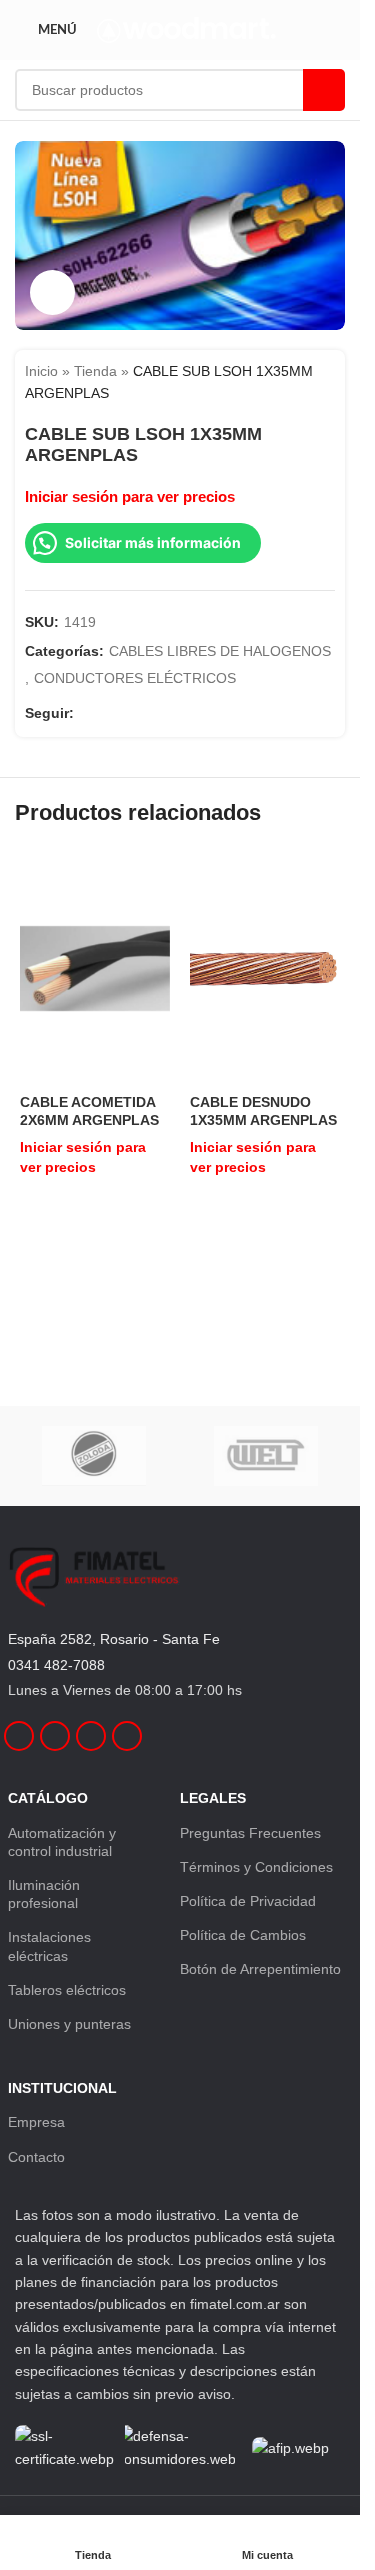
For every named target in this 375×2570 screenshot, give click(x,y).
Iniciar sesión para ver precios (130, 497)
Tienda (95, 371)
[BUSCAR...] (324, 90)
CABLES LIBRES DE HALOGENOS (220, 651)
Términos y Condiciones (256, 1867)
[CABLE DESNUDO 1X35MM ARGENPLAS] (265, 968)
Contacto (36, 2157)
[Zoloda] (94, 1456)
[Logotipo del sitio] (186, 29)
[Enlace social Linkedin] (134, 713)
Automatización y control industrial (62, 1842)
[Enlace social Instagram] (110, 713)
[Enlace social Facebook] (86, 713)
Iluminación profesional (44, 1894)
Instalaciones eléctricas (49, 1946)
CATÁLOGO (48, 1798)
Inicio (41, 371)
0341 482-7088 (56, 1665)
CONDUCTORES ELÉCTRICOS (135, 678)
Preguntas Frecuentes (250, 1833)
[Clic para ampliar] (52, 292)
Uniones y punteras (69, 2024)
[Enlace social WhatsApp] (158, 713)
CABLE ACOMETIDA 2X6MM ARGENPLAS (89, 1111)
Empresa (36, 2122)
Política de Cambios (243, 1935)
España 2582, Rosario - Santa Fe (114, 1639)
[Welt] (266, 1456)
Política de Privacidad (248, 1901)
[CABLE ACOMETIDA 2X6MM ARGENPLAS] (95, 969)
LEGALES (213, 1798)
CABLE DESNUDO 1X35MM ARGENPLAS (263, 1111)
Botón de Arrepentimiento (260, 1969)
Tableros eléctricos (67, 1990)
